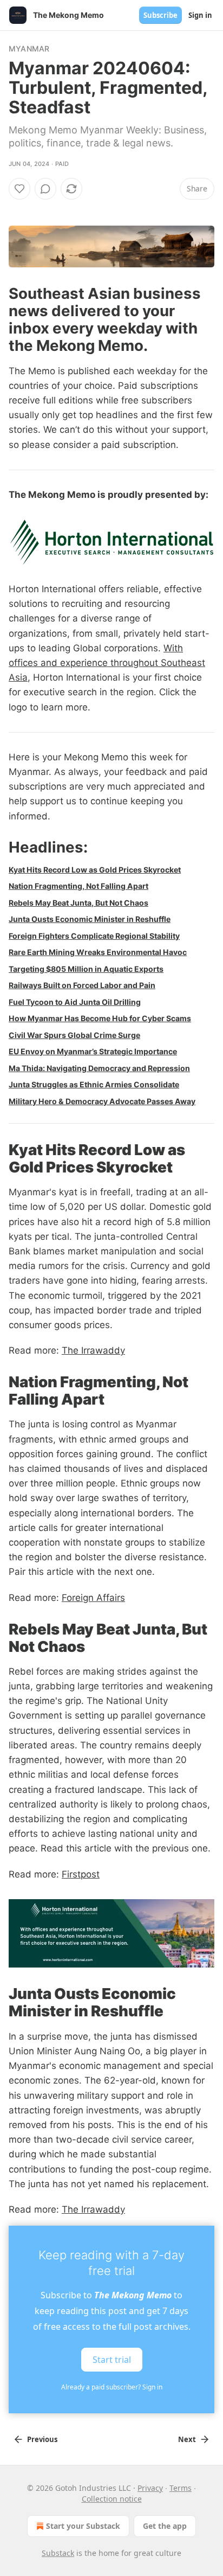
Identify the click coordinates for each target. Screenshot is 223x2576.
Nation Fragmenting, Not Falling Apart (78, 886)
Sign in (200, 15)
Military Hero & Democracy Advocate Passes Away (102, 1101)
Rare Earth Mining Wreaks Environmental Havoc (98, 952)
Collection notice (112, 2499)
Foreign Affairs (93, 1598)
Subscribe (160, 15)
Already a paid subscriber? (112, 2387)
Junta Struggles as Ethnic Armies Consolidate (94, 1084)
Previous (42, 2439)
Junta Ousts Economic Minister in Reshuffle (90, 919)
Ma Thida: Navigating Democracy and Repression (99, 1068)
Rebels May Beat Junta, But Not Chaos (78, 903)
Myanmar (29, 49)
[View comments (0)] (45, 189)
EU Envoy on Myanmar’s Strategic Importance (93, 1051)
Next (187, 2439)
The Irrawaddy (93, 1350)
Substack (58, 2553)
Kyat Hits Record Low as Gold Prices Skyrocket (95, 870)
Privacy (150, 2488)
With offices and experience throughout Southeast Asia (107, 663)
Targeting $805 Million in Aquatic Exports (86, 969)
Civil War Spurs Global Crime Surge (74, 1035)
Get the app (165, 2526)
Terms (181, 2488)
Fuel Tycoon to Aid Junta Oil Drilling (75, 1002)
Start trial (112, 2360)
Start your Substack (83, 2526)
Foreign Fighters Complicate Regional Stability (94, 936)
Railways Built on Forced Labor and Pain (82, 985)
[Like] (19, 189)
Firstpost (81, 1874)
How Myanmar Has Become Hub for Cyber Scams (100, 1018)
